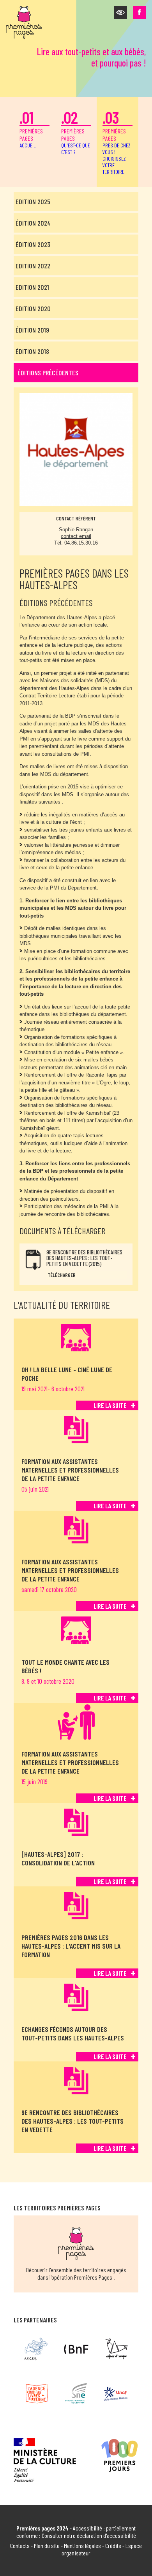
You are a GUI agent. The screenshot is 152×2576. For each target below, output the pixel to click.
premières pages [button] (117, 141)
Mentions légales (82, 2545)
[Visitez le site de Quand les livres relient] (36, 2394)
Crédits (113, 2545)
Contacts (20, 2545)
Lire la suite (110, 1405)
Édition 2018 (32, 351)
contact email (76, 536)
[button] (120, 12)
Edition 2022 (33, 266)
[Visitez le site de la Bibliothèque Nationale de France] (76, 2349)
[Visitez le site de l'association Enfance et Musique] (116, 2349)
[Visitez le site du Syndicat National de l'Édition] (76, 2394)
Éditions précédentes (48, 373)
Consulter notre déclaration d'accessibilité (89, 2535)
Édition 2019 (32, 330)
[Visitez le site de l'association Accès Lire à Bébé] (36, 2349)
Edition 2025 (33, 201)
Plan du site (47, 2545)
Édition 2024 (33, 223)
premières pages (31, 128)
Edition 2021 (32, 287)
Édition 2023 (33, 244)
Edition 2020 (33, 308)
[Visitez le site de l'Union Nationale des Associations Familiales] (116, 2394)
